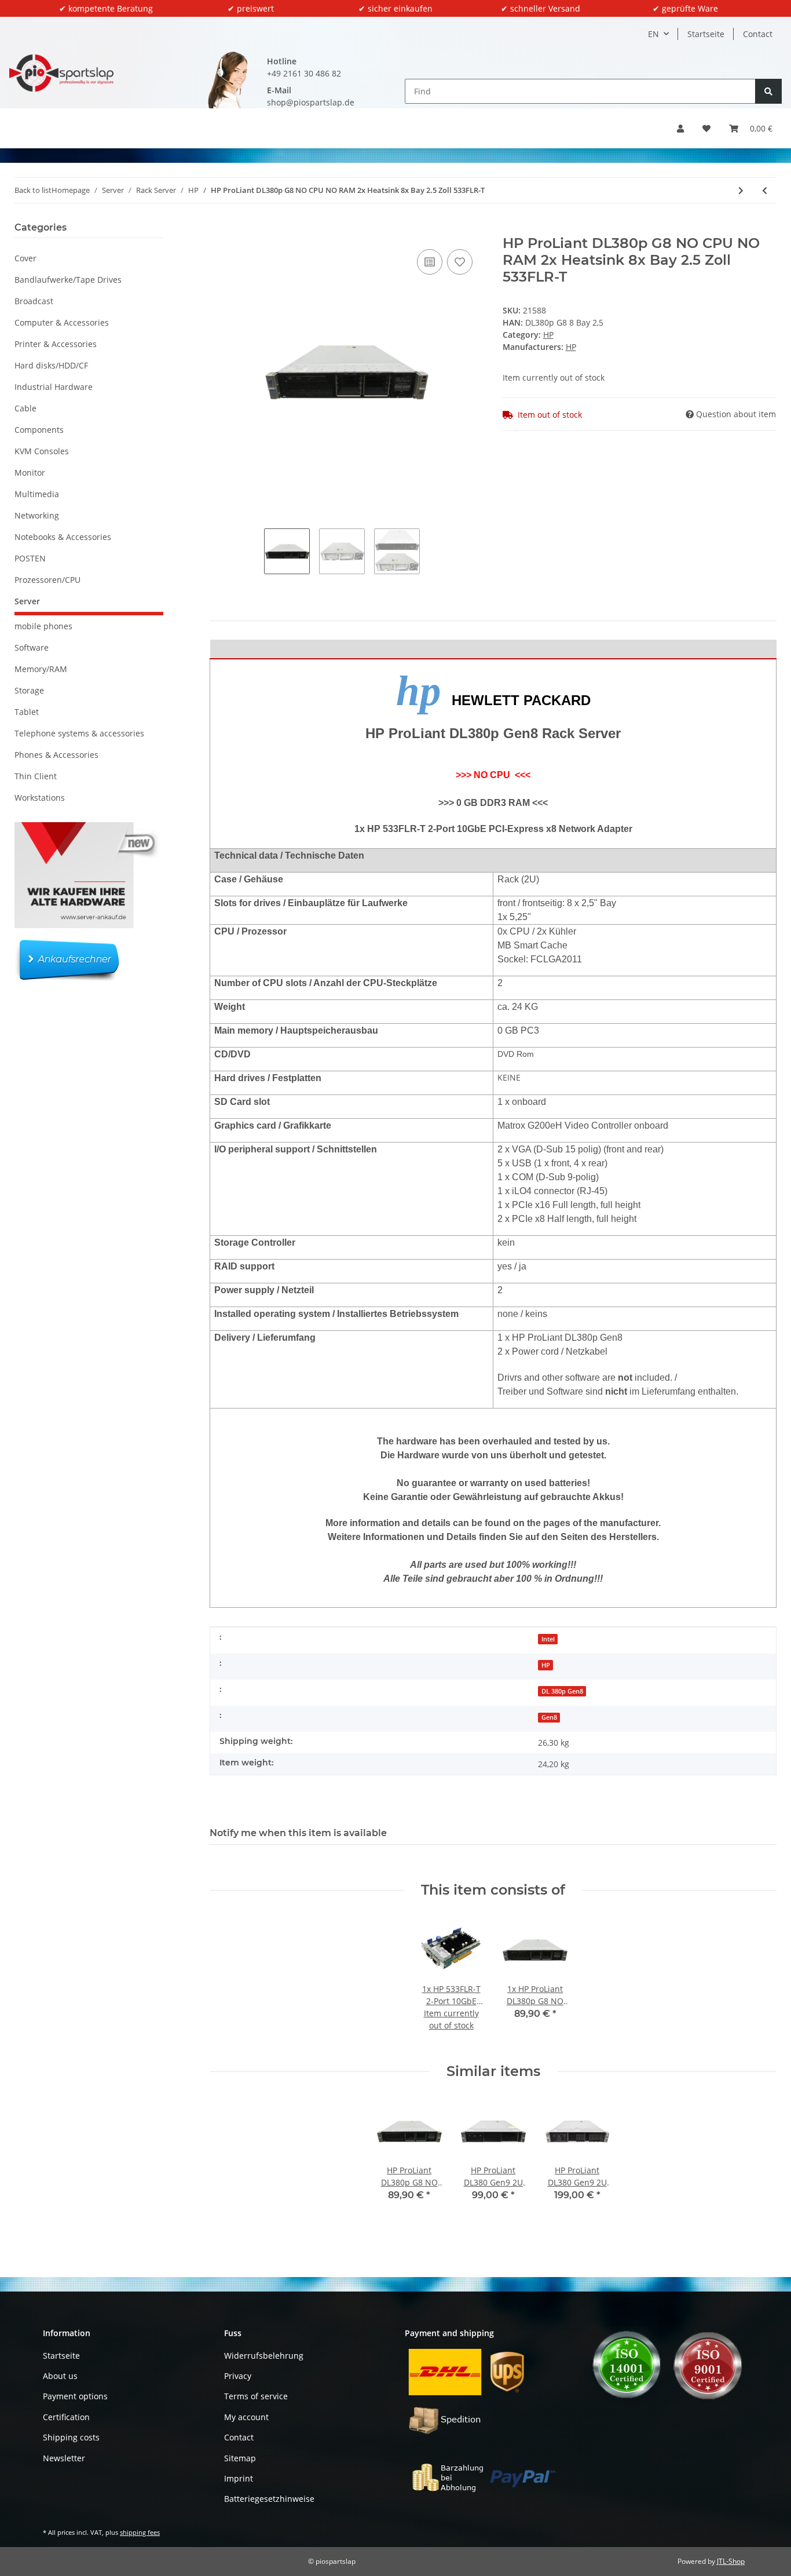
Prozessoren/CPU (47, 580)
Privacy (238, 2376)
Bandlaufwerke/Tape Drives (68, 280)
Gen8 (549, 1717)
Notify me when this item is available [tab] (298, 1833)
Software (32, 647)
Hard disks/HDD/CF (51, 365)
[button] (680, 128)
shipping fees (140, 2532)
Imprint (239, 2478)
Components (39, 430)
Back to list (33, 190)
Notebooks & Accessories (63, 537)
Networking (37, 515)
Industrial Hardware (54, 387)
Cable (25, 408)
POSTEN (30, 558)
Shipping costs (71, 2437)
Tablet (27, 712)
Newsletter (64, 2458)
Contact (758, 34)
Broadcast (34, 301)
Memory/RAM (41, 669)
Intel (548, 1639)
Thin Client (36, 776)
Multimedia (37, 494)
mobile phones (43, 626)
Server (27, 601)
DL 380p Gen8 (562, 1691)
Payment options (75, 2396)
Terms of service (256, 2396)
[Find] (768, 91)
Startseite (706, 34)
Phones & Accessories (56, 755)
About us (60, 2376)
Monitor (30, 472)
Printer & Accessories (56, 344)
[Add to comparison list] (430, 262)
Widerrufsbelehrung (264, 2356)
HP (548, 335)
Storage (29, 690)
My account (246, 2417)
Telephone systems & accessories (79, 733)
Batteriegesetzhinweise (269, 2499)
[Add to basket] (219, 229)
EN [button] (653, 34)
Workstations (40, 798)
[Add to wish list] (460, 262)
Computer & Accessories (62, 322)
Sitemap (240, 2458)
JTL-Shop (731, 2561)
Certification (66, 2417)
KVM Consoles (42, 451)
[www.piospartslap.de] (61, 73)
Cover (25, 258)
